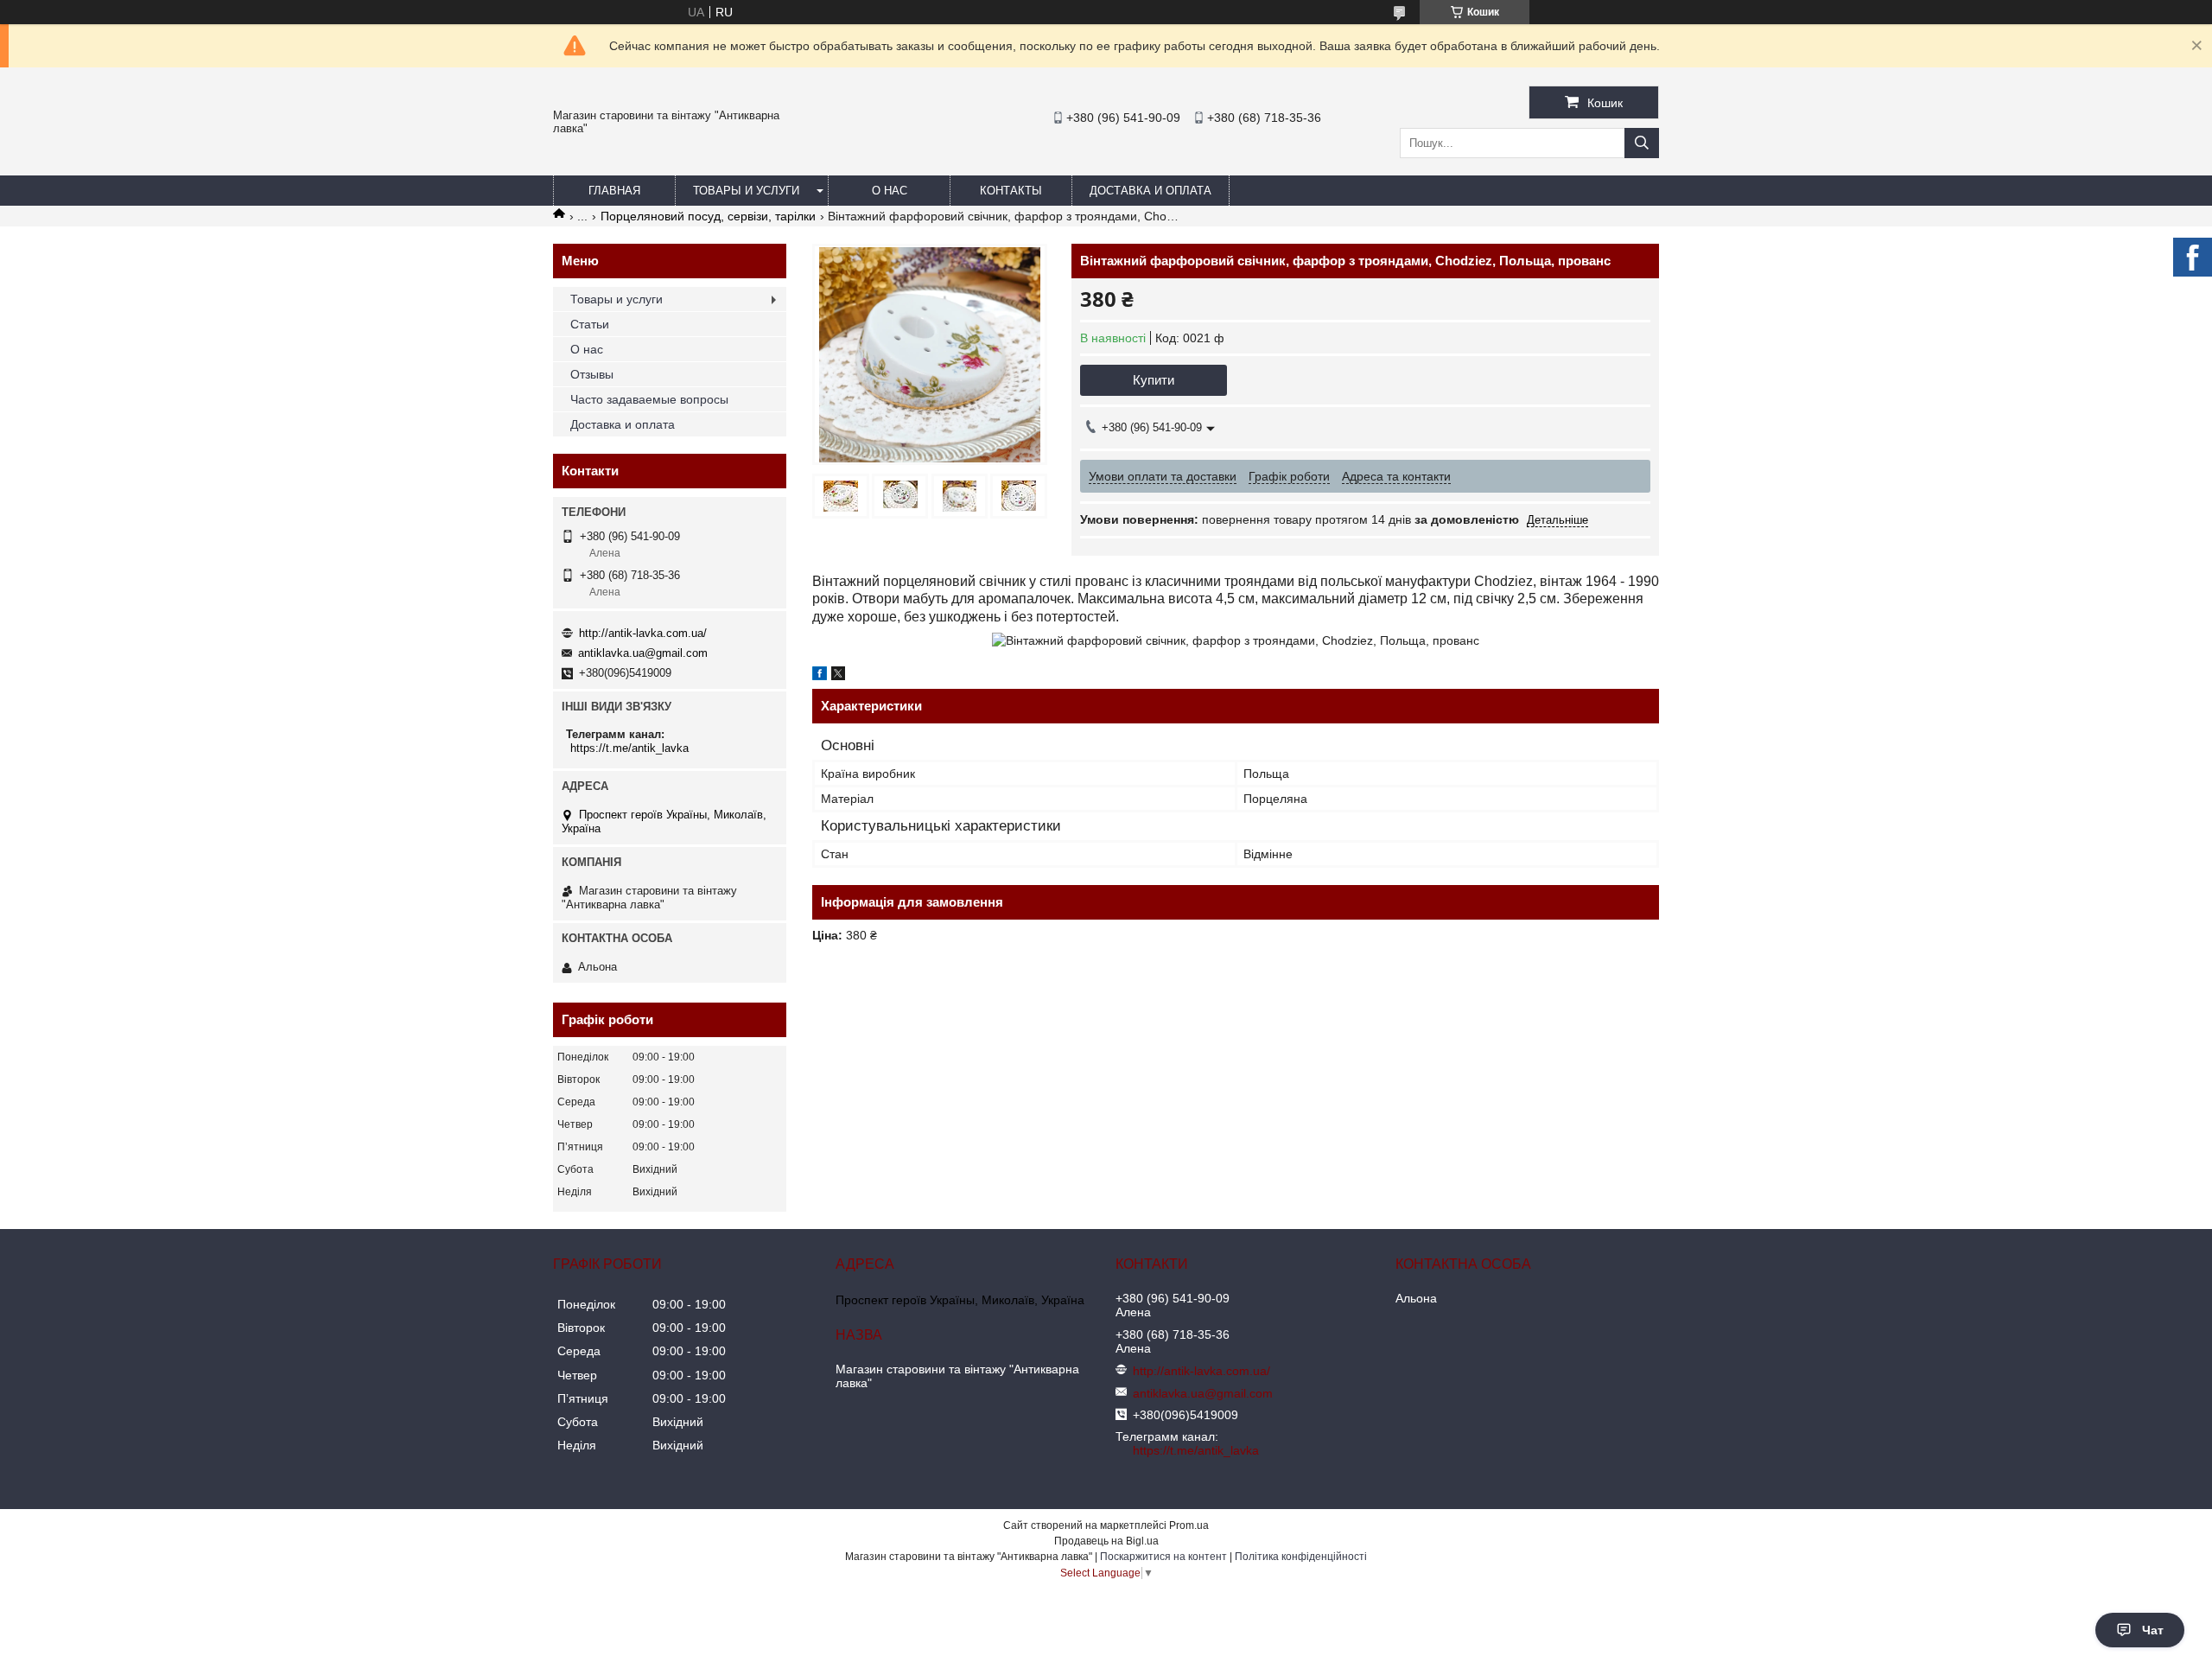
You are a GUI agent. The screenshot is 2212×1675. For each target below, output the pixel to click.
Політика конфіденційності (1301, 1557)
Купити (1154, 380)
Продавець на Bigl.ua (1106, 1541)
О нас (890, 191)
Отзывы (592, 374)
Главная (614, 191)
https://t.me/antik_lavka (629, 748)
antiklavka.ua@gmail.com (643, 653)
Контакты (1011, 191)
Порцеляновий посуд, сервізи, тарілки (708, 216)
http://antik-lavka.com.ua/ (643, 633)
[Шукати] (1642, 143)
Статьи (590, 324)
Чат (2153, 1630)
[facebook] (820, 676)
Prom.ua (1189, 1525)
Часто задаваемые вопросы (649, 399)
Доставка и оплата (1150, 191)
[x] (838, 676)
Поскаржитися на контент (1163, 1557)
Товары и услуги (746, 191)
